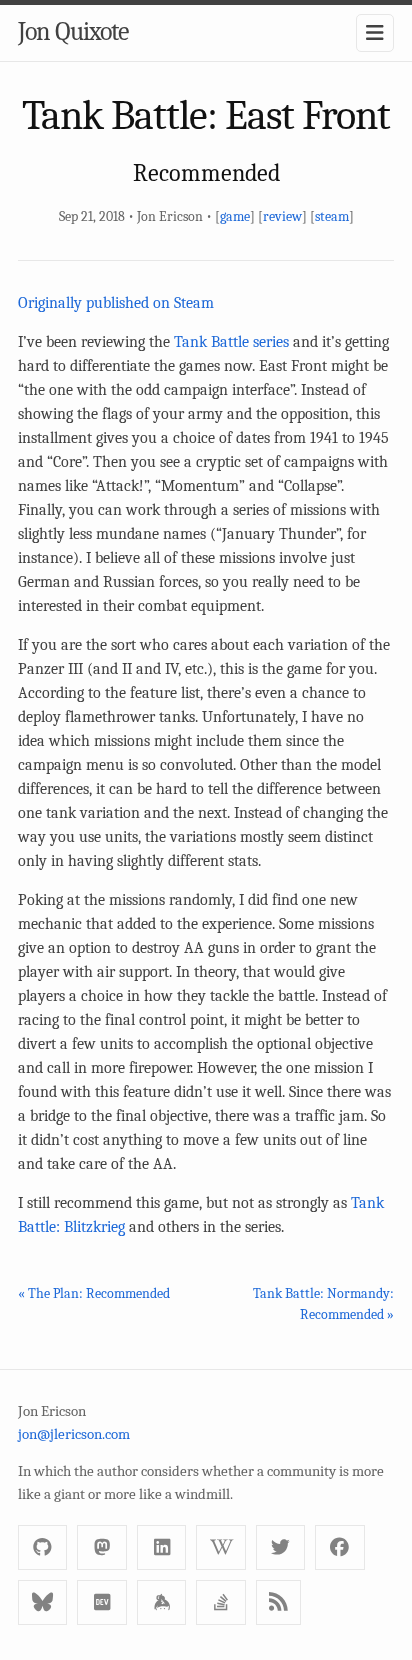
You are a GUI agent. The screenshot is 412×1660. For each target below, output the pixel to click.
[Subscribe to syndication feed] (278, 1602)
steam (332, 216)
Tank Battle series (233, 342)
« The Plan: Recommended (94, 1293)
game (235, 216)
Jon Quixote (73, 32)
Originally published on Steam (116, 303)
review (282, 216)
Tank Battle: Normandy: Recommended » (323, 1304)
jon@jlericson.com (74, 1434)
